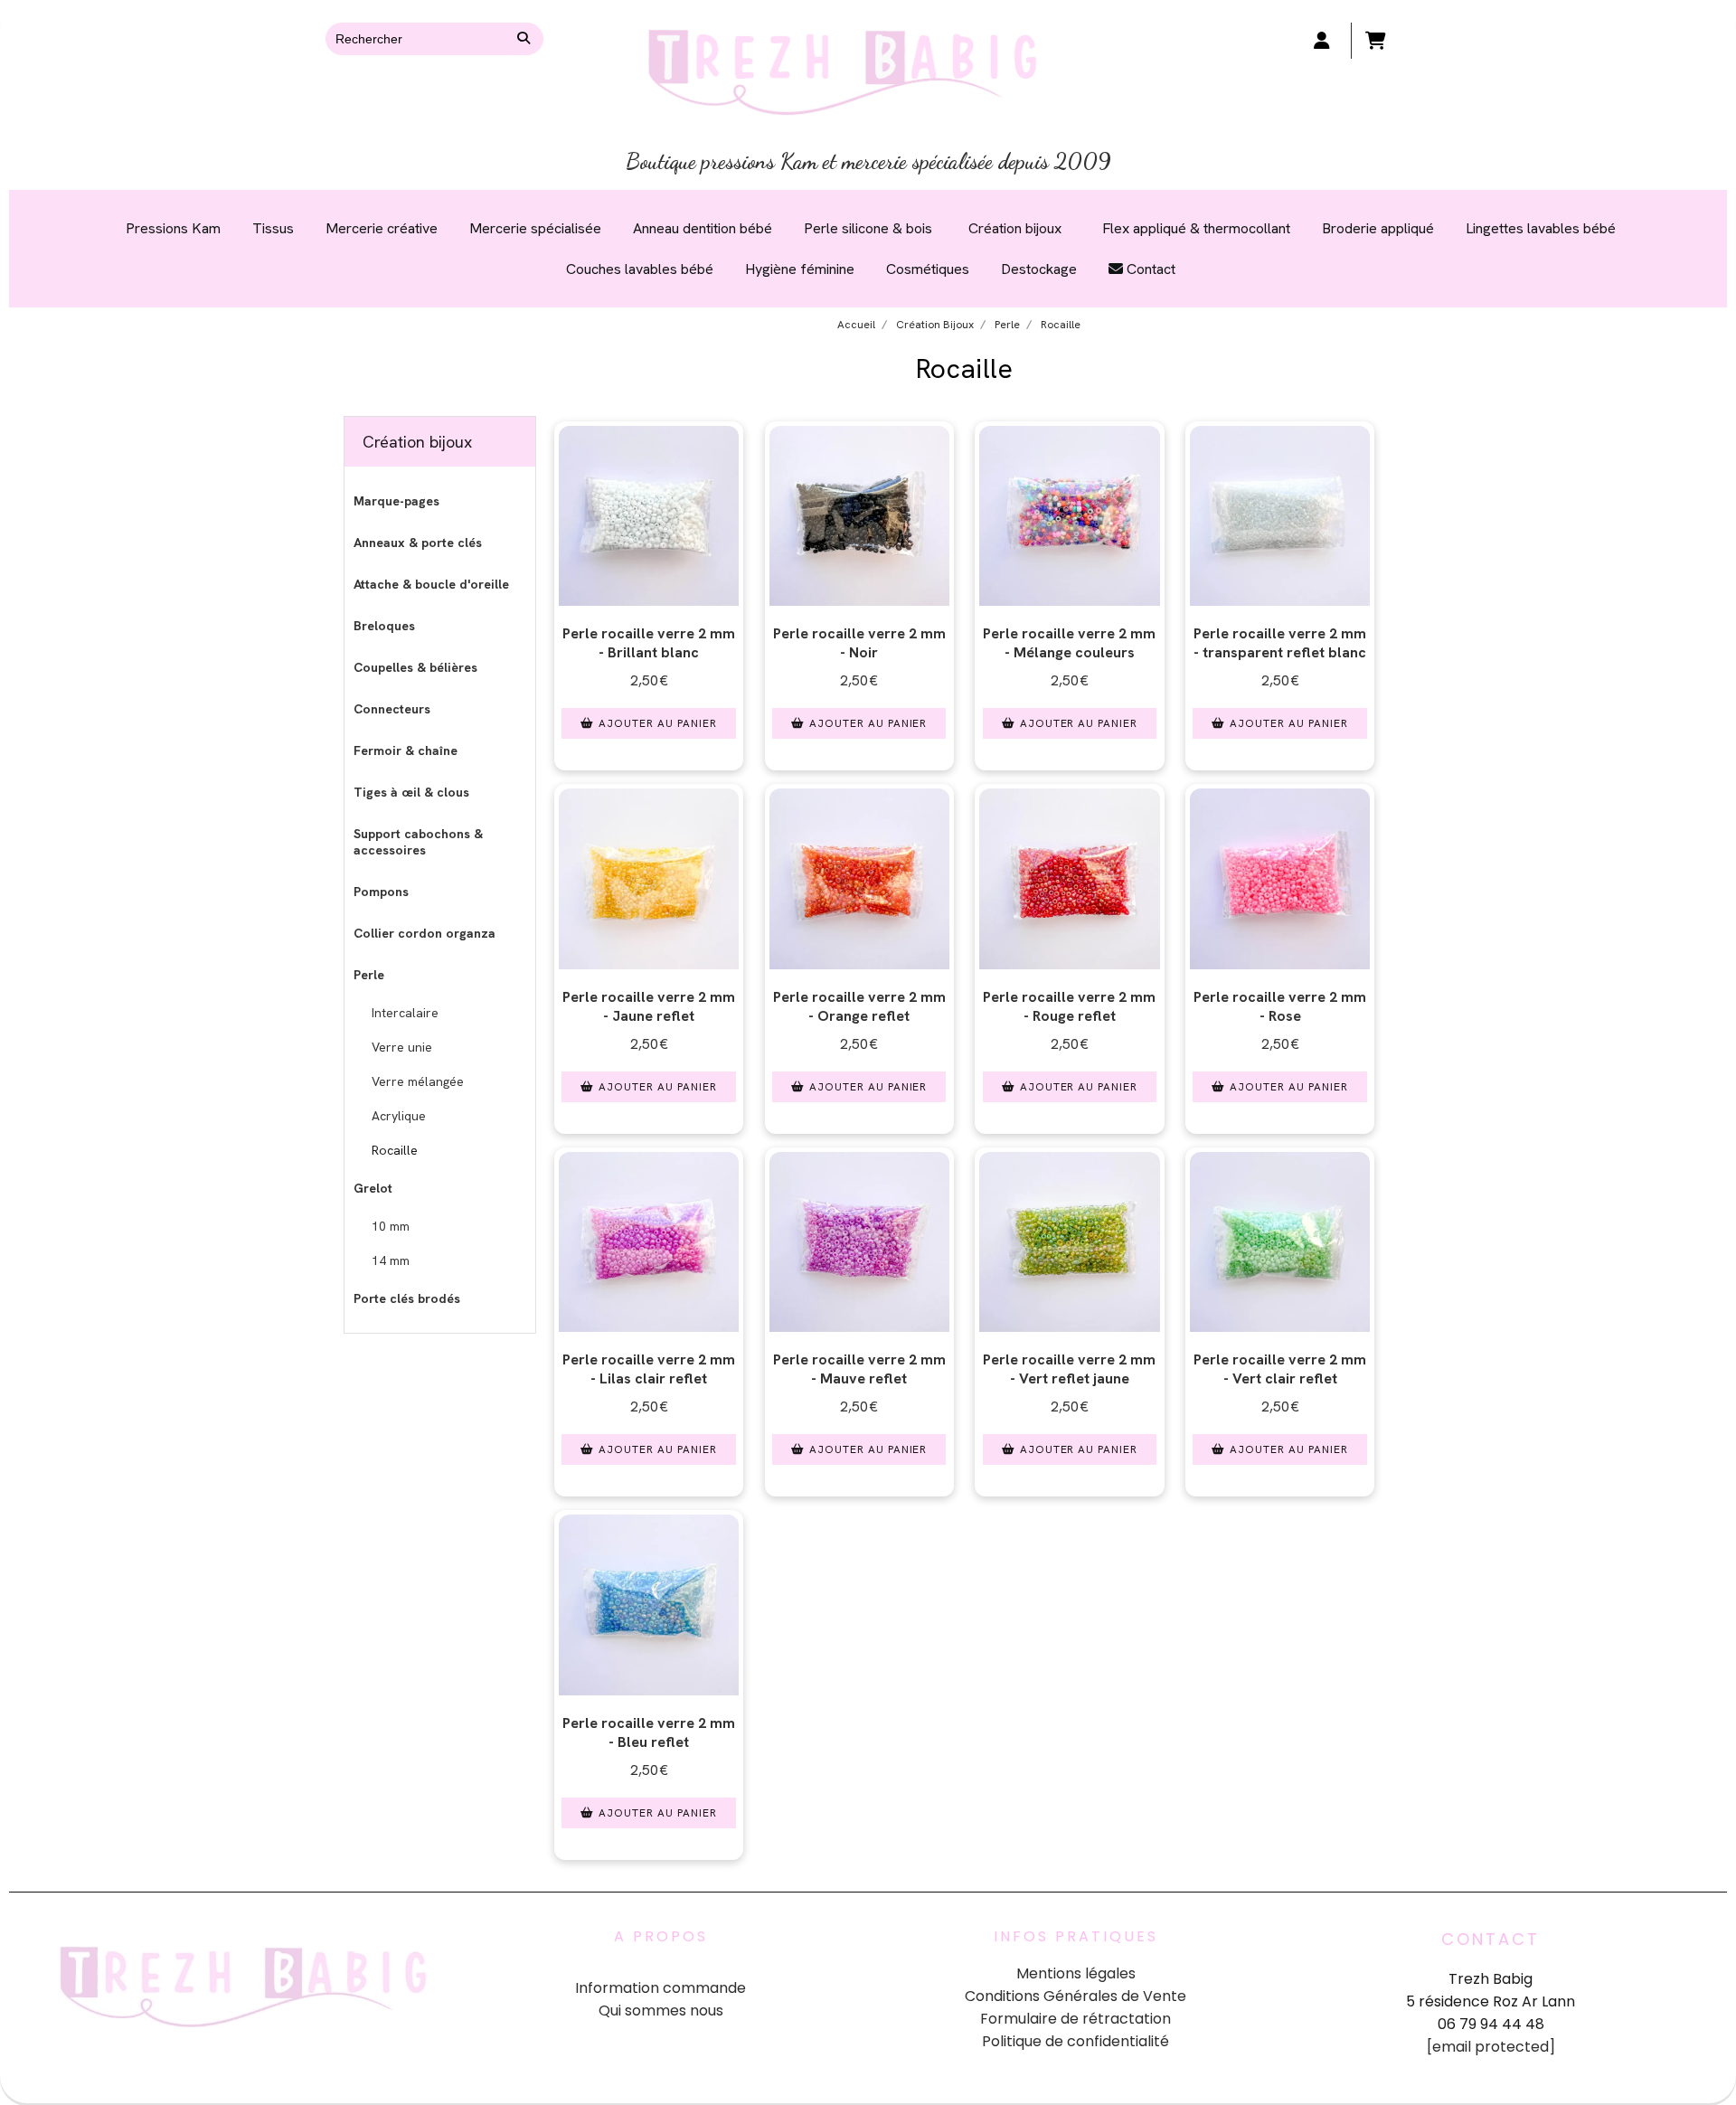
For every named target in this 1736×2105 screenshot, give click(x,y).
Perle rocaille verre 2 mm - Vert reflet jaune (1069, 1369)
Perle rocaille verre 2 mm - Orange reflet (859, 1006)
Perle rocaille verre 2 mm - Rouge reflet (1069, 1006)
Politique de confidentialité (1076, 2041)
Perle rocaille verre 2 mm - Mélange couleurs (1069, 643)
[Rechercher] (526, 39)
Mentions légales (1076, 1973)
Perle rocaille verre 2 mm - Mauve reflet (859, 1369)
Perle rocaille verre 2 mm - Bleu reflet (649, 1732)
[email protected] (1491, 2047)
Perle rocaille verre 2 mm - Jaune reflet (649, 1006)
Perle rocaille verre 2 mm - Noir (859, 643)
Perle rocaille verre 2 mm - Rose (1280, 1006)
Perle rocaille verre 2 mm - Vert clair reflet (1280, 1369)
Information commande (660, 1988)
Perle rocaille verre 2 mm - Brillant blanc (649, 643)
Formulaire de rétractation (1076, 2019)
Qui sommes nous (661, 2011)
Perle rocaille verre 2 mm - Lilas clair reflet (649, 1369)
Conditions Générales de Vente (1076, 1996)
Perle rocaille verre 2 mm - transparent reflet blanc (1280, 643)
